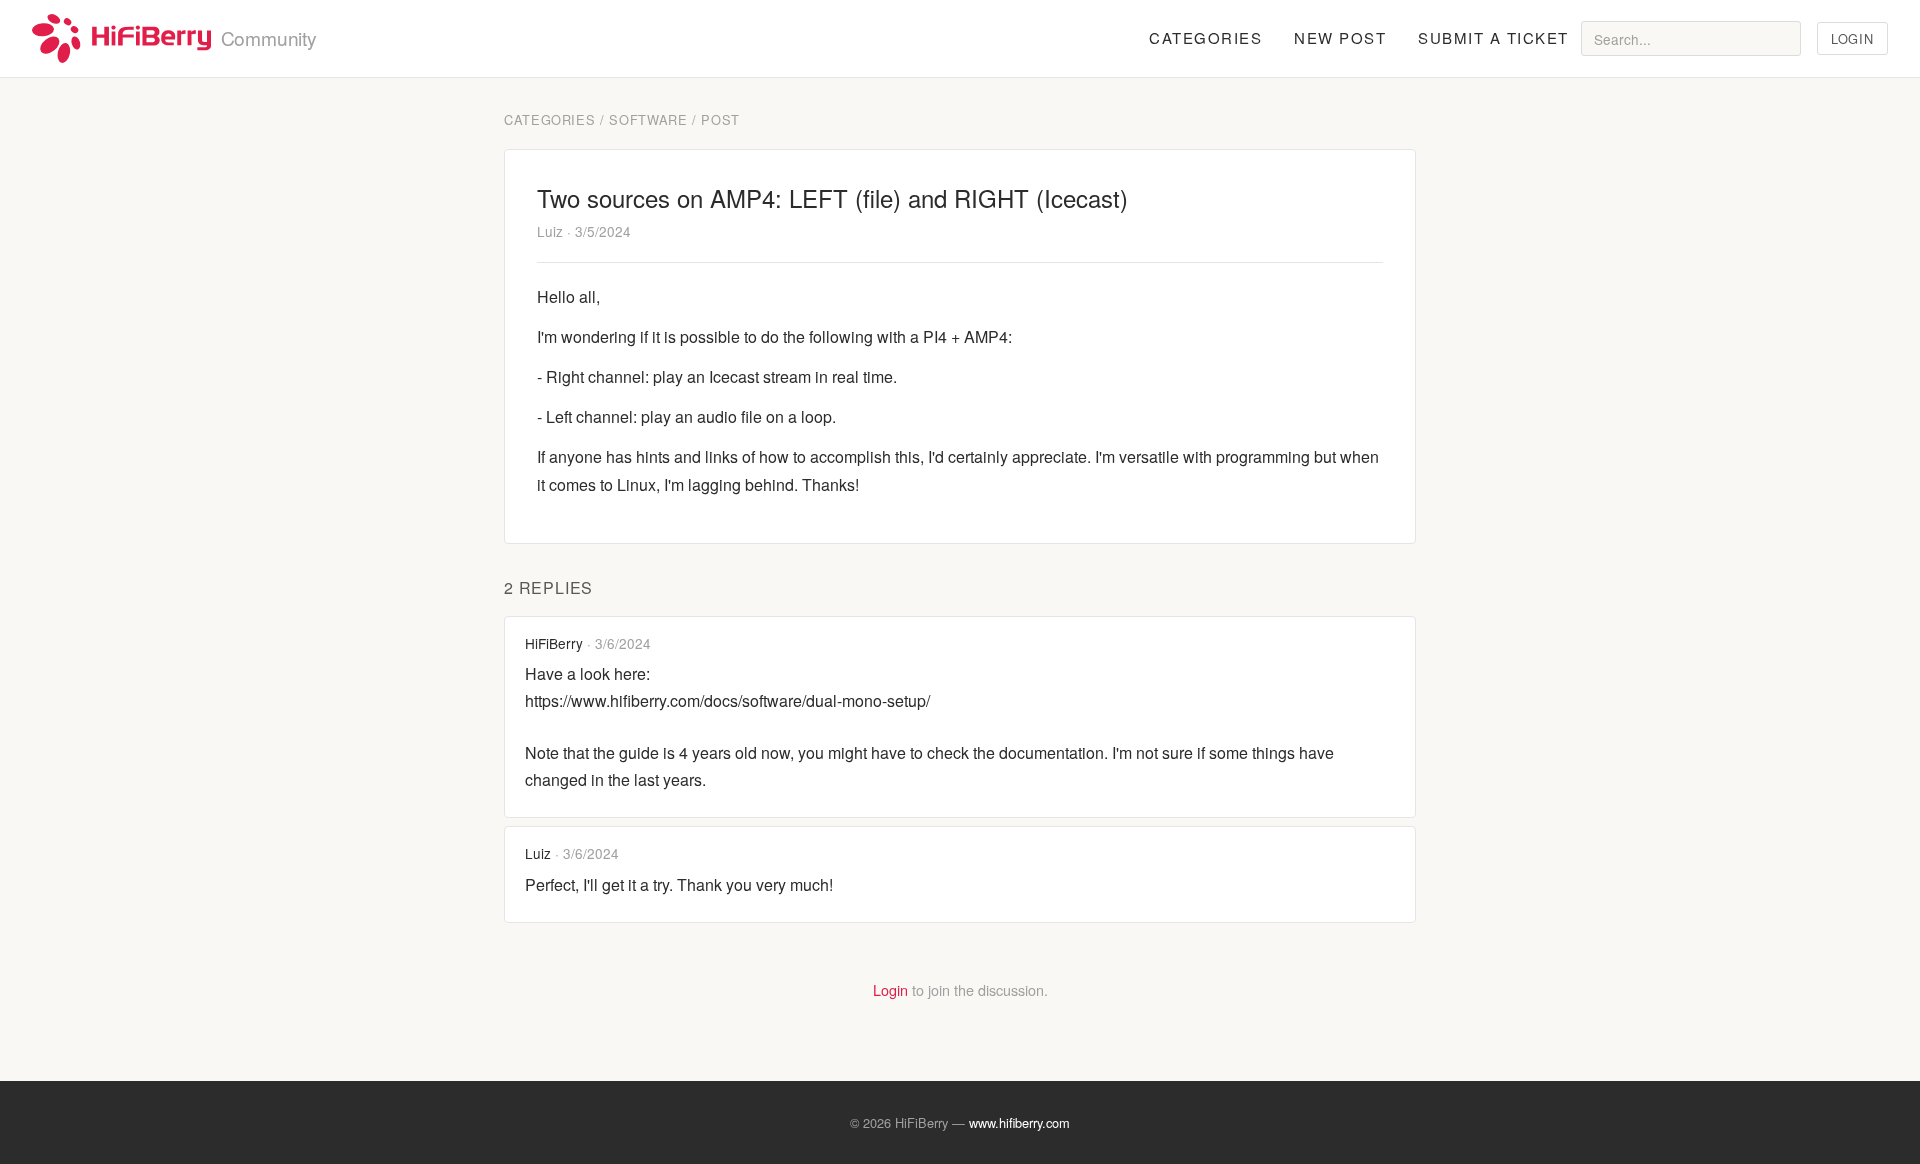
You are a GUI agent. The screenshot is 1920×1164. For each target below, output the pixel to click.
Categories (1205, 37)
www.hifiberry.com (1019, 1122)
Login (1852, 38)
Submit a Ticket (1493, 37)
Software (648, 119)
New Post (1340, 37)
